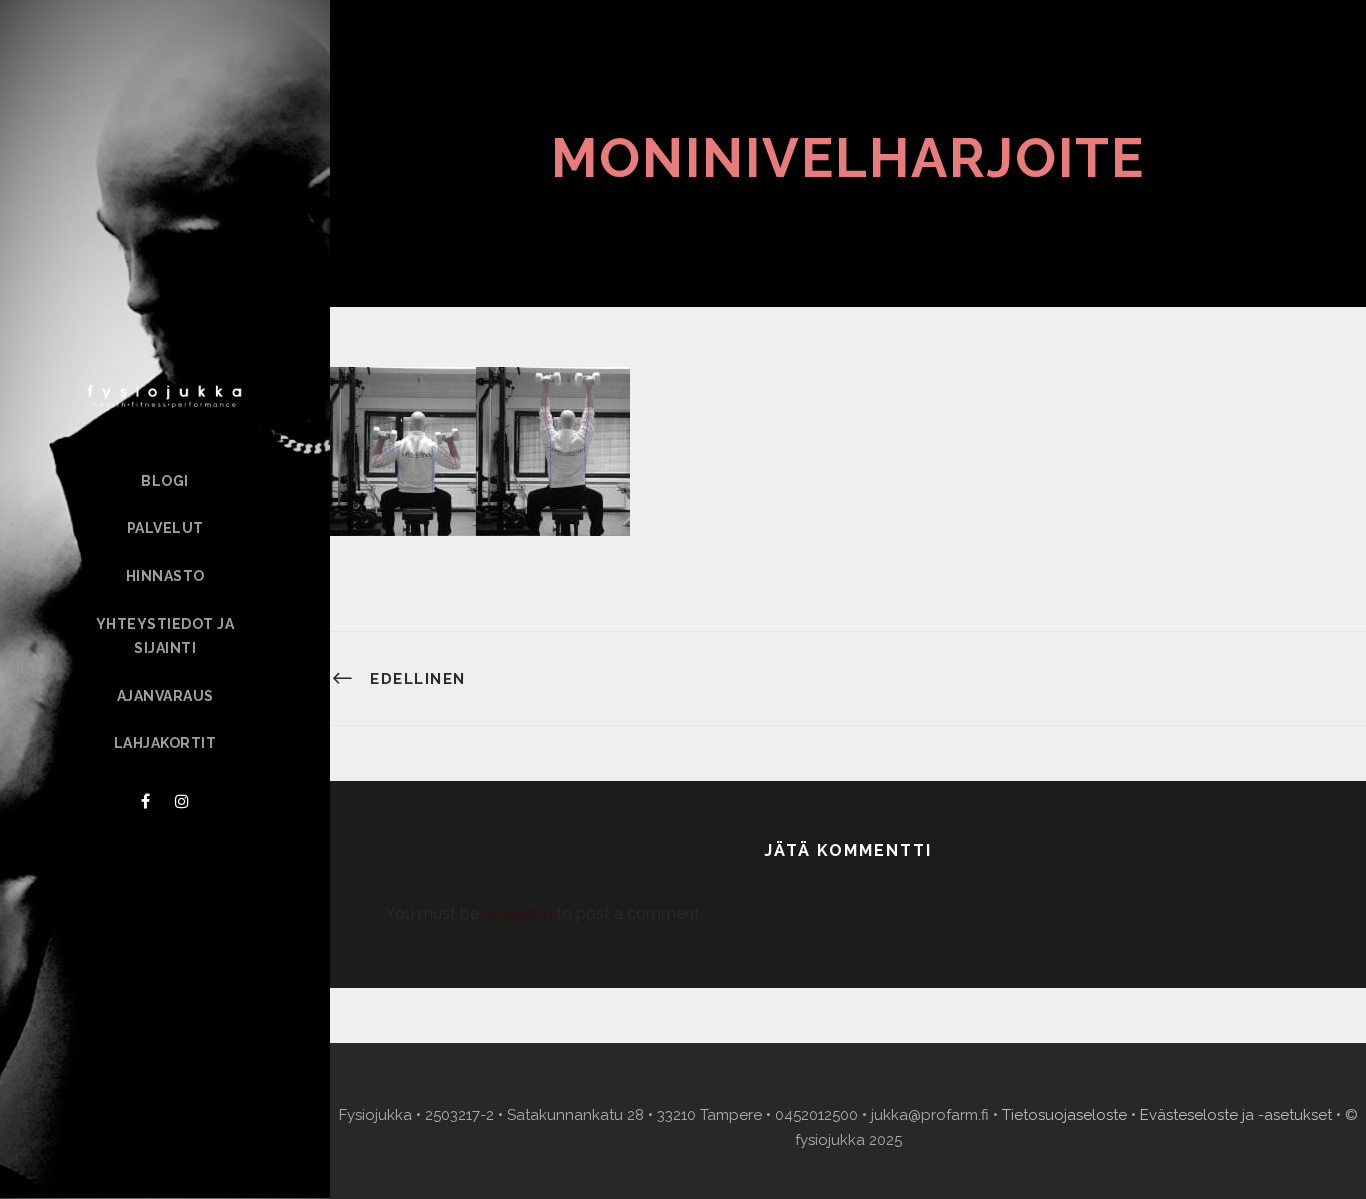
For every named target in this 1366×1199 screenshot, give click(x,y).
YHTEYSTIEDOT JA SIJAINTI (165, 636)
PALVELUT (165, 528)
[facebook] (145, 801)
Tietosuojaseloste (1064, 1115)
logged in (517, 913)
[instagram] (182, 801)
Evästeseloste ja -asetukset (1236, 1115)
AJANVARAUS (165, 696)
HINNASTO (165, 576)
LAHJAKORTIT (165, 743)
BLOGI (165, 481)
